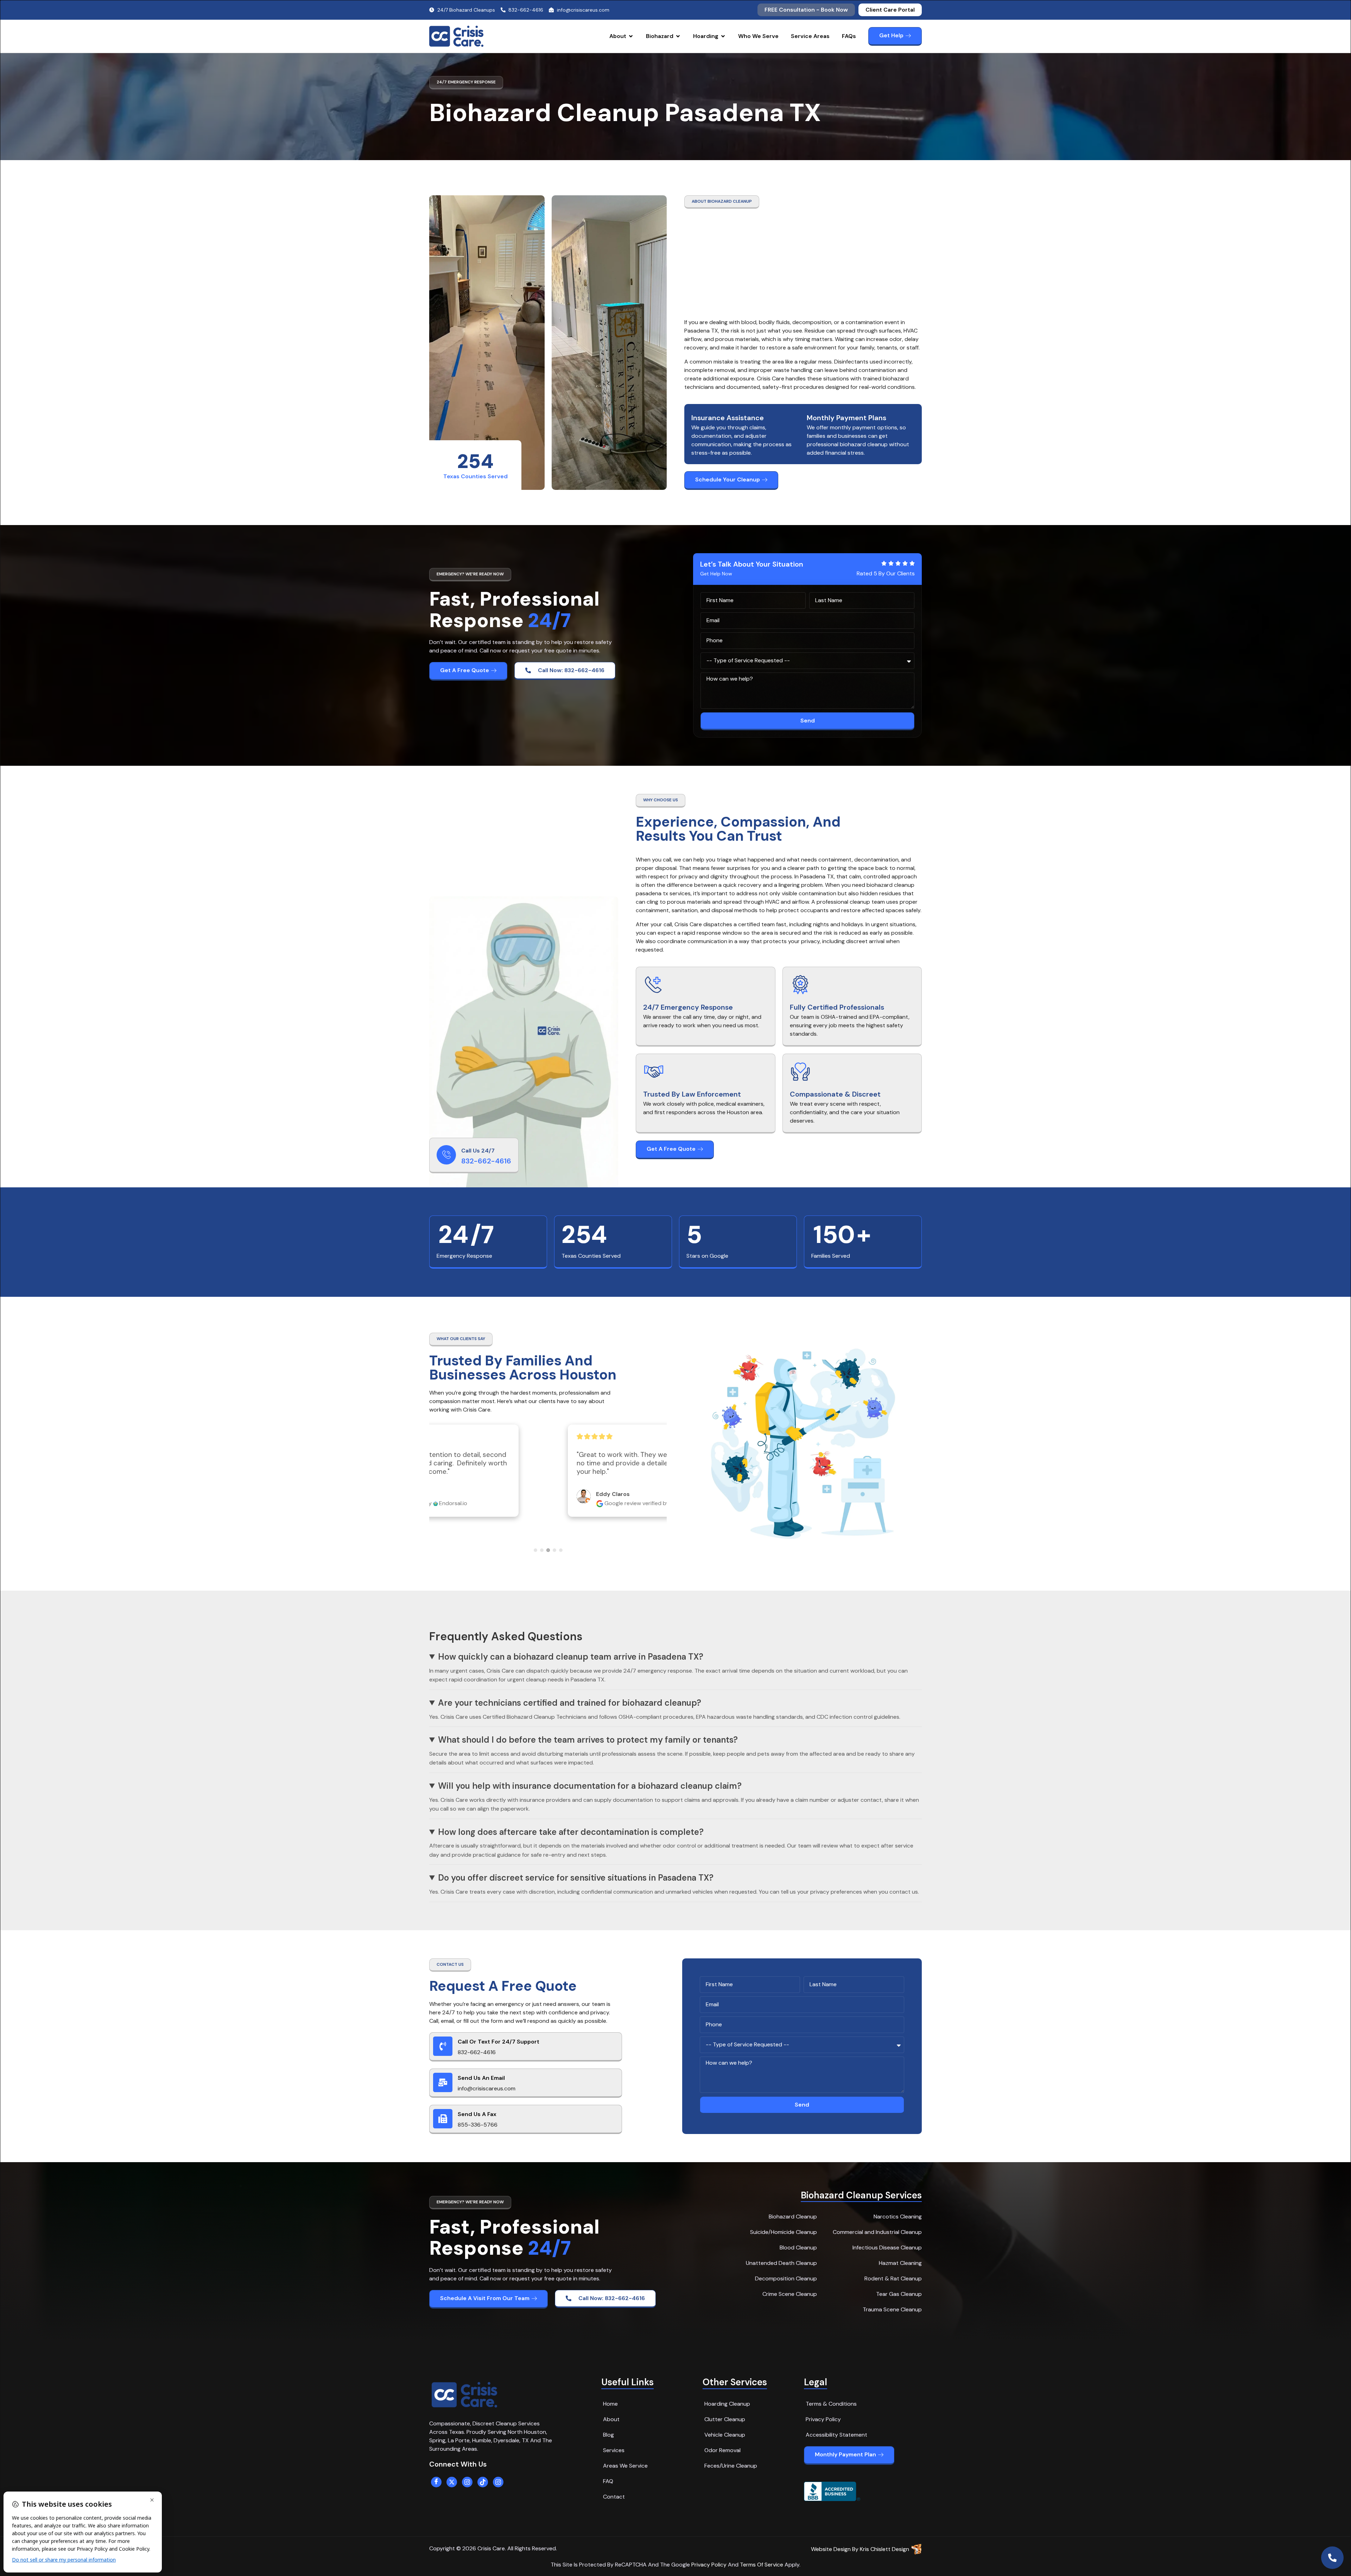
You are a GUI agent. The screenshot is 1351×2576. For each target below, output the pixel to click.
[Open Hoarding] (723, 36)
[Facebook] (436, 2482)
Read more (619, 1490)
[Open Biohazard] (678, 36)
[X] (452, 2482)
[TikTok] (483, 2482)
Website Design (831, 2549)
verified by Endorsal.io (560, 1523)
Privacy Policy (709, 2565)
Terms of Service (762, 2565)
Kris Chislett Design (884, 2549)
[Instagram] (467, 2482)
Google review (509, 1523)
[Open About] (631, 36)
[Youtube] (498, 2482)
